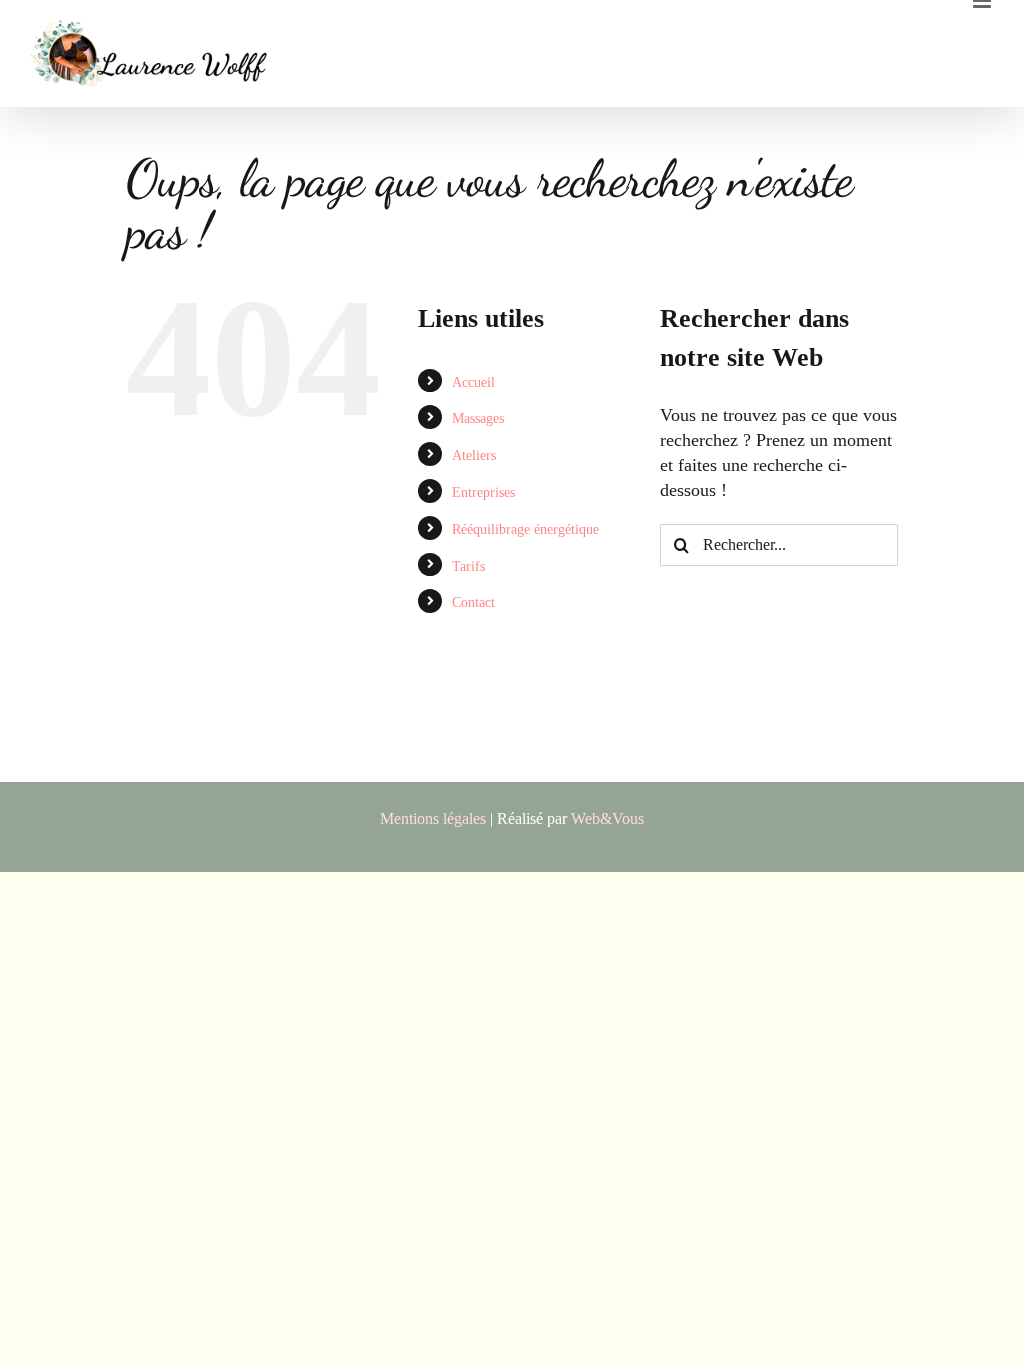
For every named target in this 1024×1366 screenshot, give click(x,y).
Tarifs (468, 566)
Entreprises (483, 492)
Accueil (473, 382)
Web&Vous (607, 818)
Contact (473, 602)
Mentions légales (433, 818)
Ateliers (474, 455)
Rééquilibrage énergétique (525, 529)
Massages (478, 418)
